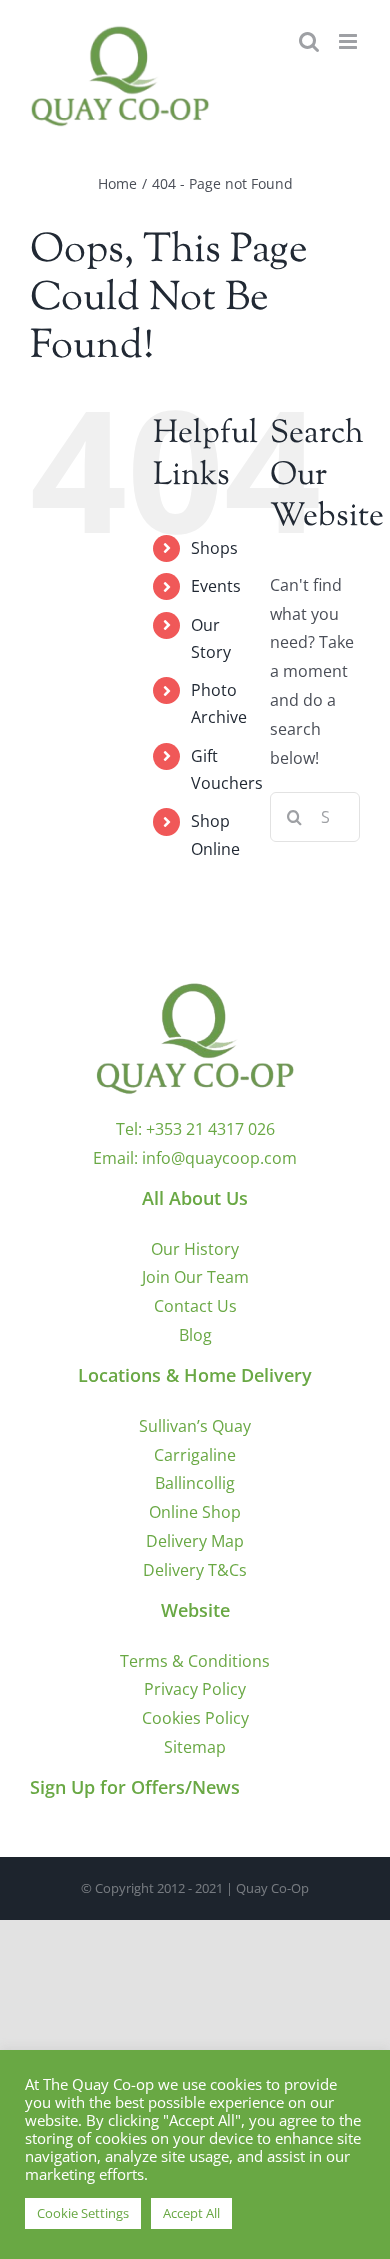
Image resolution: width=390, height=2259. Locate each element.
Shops (214, 548)
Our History (195, 1249)
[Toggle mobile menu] (349, 41)
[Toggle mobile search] (309, 41)
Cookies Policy (195, 1718)
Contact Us (195, 1306)
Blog (195, 1335)
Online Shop (195, 1512)
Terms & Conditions (195, 1661)
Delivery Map (195, 1541)
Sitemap (195, 1747)
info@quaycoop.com (219, 1158)
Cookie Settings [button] (83, 2213)
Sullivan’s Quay (195, 1426)
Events (216, 586)
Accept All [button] (191, 2213)
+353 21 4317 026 (210, 1129)
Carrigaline (195, 1455)
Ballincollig (195, 1483)
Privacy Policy (195, 1689)
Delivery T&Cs (195, 1570)
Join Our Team (195, 1277)
